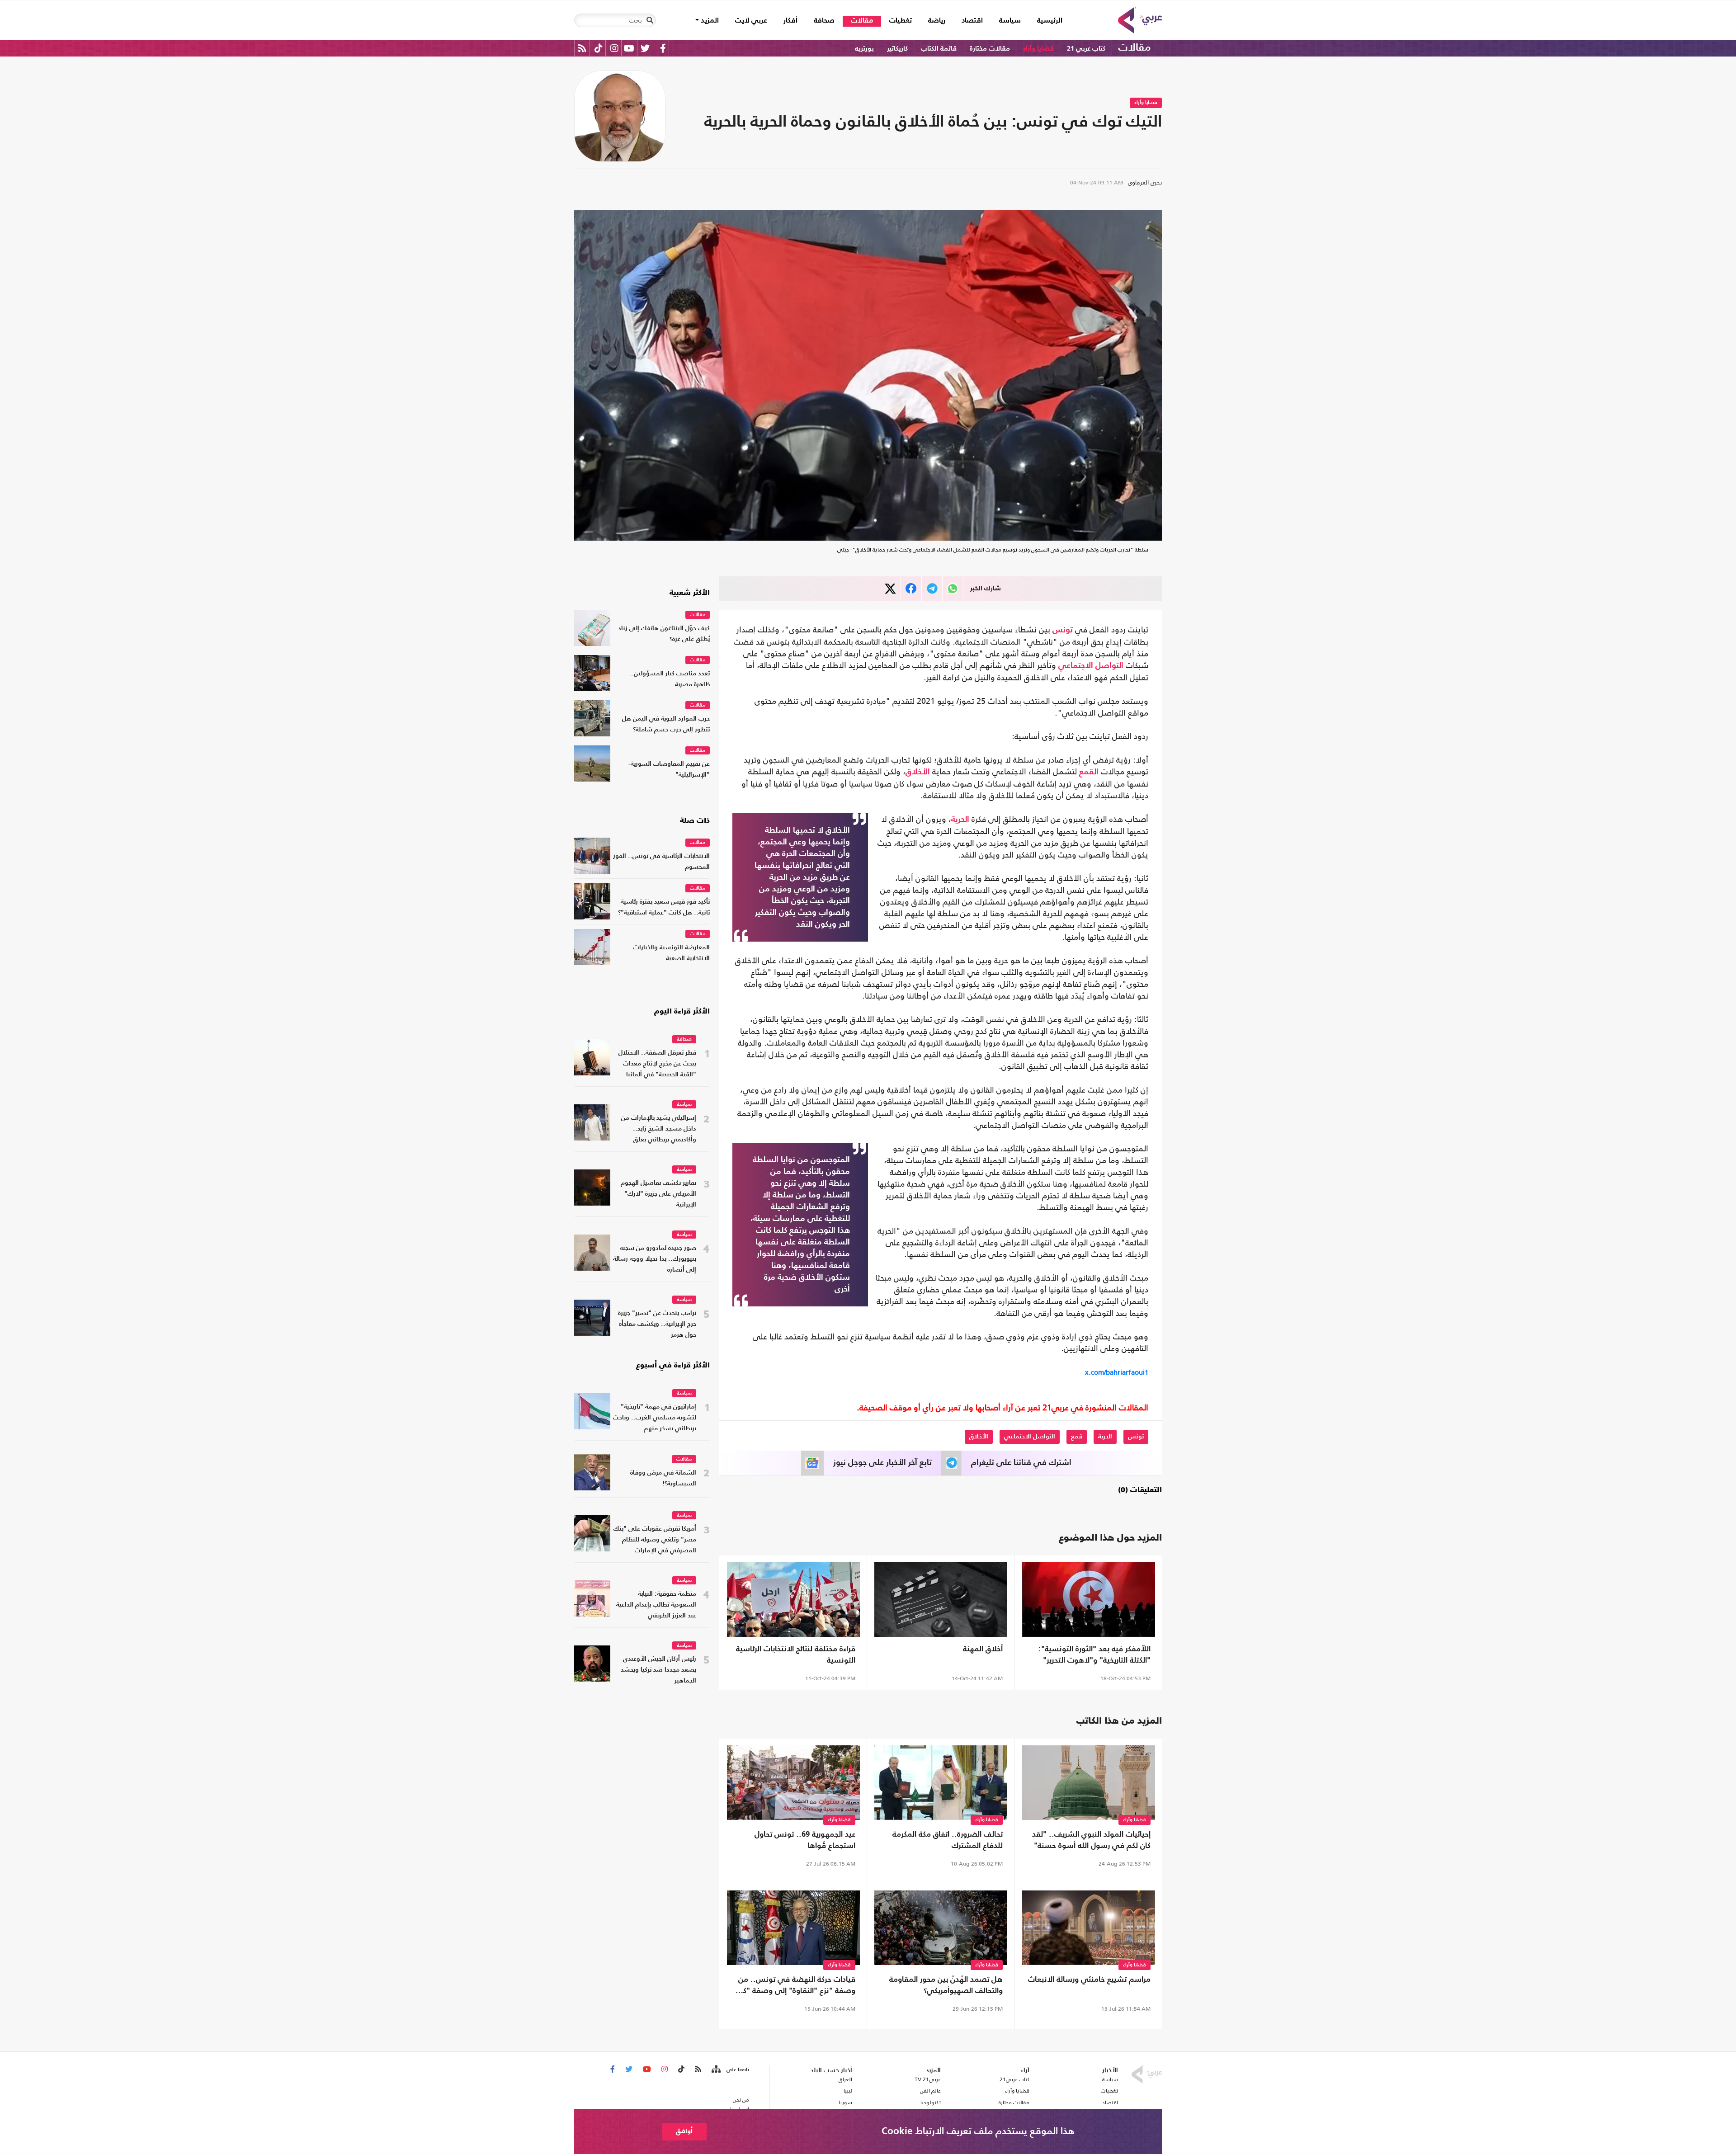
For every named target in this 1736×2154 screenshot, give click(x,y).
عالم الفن (930, 2091)
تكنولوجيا (931, 2102)
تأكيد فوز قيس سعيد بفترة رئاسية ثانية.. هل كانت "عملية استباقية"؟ (664, 907)
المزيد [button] (709, 21)
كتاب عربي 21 (1086, 49)
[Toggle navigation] (650, 20)
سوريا (845, 2102)
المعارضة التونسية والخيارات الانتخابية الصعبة (672, 953)
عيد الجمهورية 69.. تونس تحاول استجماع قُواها (805, 1840)
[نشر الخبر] (890, 589)
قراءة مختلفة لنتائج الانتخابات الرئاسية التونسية (796, 1655)
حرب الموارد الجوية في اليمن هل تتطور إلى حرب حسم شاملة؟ (666, 724)
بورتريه (864, 49)
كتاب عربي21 (1014, 2079)
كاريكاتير (897, 49)
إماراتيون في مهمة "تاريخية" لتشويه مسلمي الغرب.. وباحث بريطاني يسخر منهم (655, 1418)
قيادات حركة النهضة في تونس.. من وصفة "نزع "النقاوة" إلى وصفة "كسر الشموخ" (794, 1986)
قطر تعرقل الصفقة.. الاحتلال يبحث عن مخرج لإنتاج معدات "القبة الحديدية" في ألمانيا (657, 1064)
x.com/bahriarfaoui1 (1117, 1372)
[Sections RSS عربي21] (715, 2069)
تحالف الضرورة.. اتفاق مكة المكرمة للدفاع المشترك (948, 1840)
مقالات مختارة (990, 49)
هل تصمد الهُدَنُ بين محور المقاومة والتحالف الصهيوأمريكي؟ (946, 1985)
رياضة (937, 21)
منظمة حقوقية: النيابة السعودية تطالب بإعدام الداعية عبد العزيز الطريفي (656, 1605)
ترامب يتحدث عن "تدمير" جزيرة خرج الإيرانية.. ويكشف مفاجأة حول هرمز (657, 1324)
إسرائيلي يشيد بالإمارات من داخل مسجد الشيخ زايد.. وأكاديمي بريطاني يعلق (659, 1129)
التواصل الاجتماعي (1091, 666)
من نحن (741, 2100)
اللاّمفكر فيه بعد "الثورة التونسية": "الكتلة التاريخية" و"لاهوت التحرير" (1094, 1655)
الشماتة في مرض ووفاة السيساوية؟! (663, 1478)
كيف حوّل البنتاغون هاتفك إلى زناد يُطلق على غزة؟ (664, 634)
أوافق (684, 2131)
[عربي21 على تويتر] (645, 48)
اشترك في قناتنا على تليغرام (1021, 1463)
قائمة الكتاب (939, 49)
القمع (1089, 772)
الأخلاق (918, 772)
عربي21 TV (928, 2079)
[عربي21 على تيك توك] (598, 48)
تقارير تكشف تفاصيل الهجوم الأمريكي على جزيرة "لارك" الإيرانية (658, 1194)
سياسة (1010, 21)
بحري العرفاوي (1145, 182)
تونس (1063, 630)
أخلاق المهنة (983, 1649)
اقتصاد (972, 21)
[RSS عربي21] (582, 48)
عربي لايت (751, 21)
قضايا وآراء (1038, 49)
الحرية (960, 820)
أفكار (790, 21)
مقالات (862, 21)
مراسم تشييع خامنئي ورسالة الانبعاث (1089, 1980)
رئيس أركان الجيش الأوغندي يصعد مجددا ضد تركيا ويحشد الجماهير (658, 1670)
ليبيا (848, 2091)
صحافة (824, 21)
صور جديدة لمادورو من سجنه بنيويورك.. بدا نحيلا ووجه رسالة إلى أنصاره (655, 1259)
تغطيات (901, 21)
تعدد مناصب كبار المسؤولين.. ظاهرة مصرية (670, 679)
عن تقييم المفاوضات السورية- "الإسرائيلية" (669, 770)
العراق (845, 2079)
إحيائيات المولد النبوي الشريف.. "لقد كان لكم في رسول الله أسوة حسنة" (1091, 1840)
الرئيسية (1046, 21)
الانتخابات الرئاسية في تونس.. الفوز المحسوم (661, 862)
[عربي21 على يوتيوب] (629, 48)
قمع (1077, 1437)
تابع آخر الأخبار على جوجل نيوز (882, 1463)
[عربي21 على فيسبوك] (663, 48)
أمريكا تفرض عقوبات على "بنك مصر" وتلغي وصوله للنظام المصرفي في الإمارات (655, 1540)
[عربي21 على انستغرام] (614, 48)
